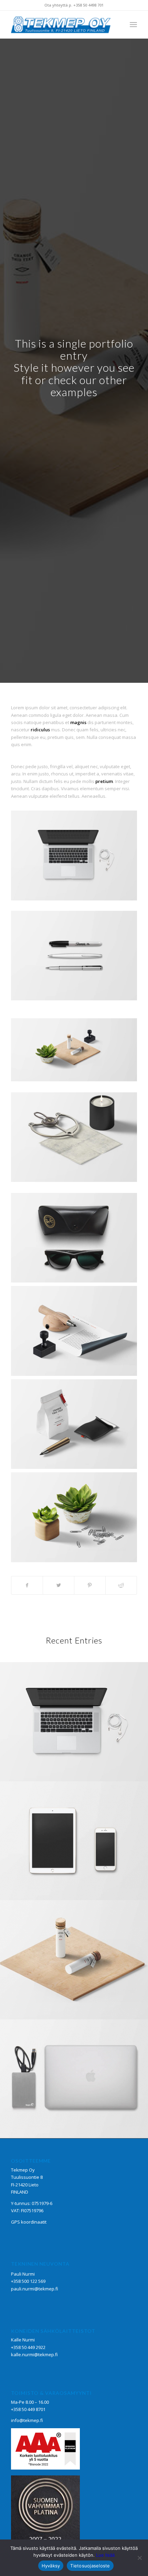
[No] (139, 2558)
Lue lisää (105, 2555)
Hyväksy (51, 2566)
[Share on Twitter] (59, 1585)
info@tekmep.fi (27, 2420)
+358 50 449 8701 (28, 2409)
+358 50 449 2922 (28, 2347)
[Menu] (133, 24)
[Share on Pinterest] (90, 1585)
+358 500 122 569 (28, 2281)
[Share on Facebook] (27, 1585)
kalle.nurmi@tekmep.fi (34, 2355)
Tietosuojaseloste (90, 2566)
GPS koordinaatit (29, 2222)
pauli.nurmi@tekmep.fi (35, 2289)
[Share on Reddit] (121, 1585)
